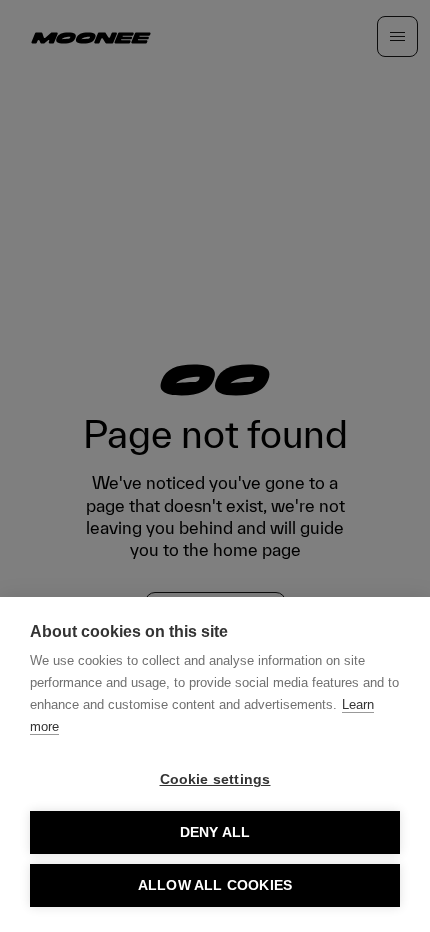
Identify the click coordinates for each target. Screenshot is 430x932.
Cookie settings (215, 779)
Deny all (215, 832)
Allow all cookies (215, 885)
